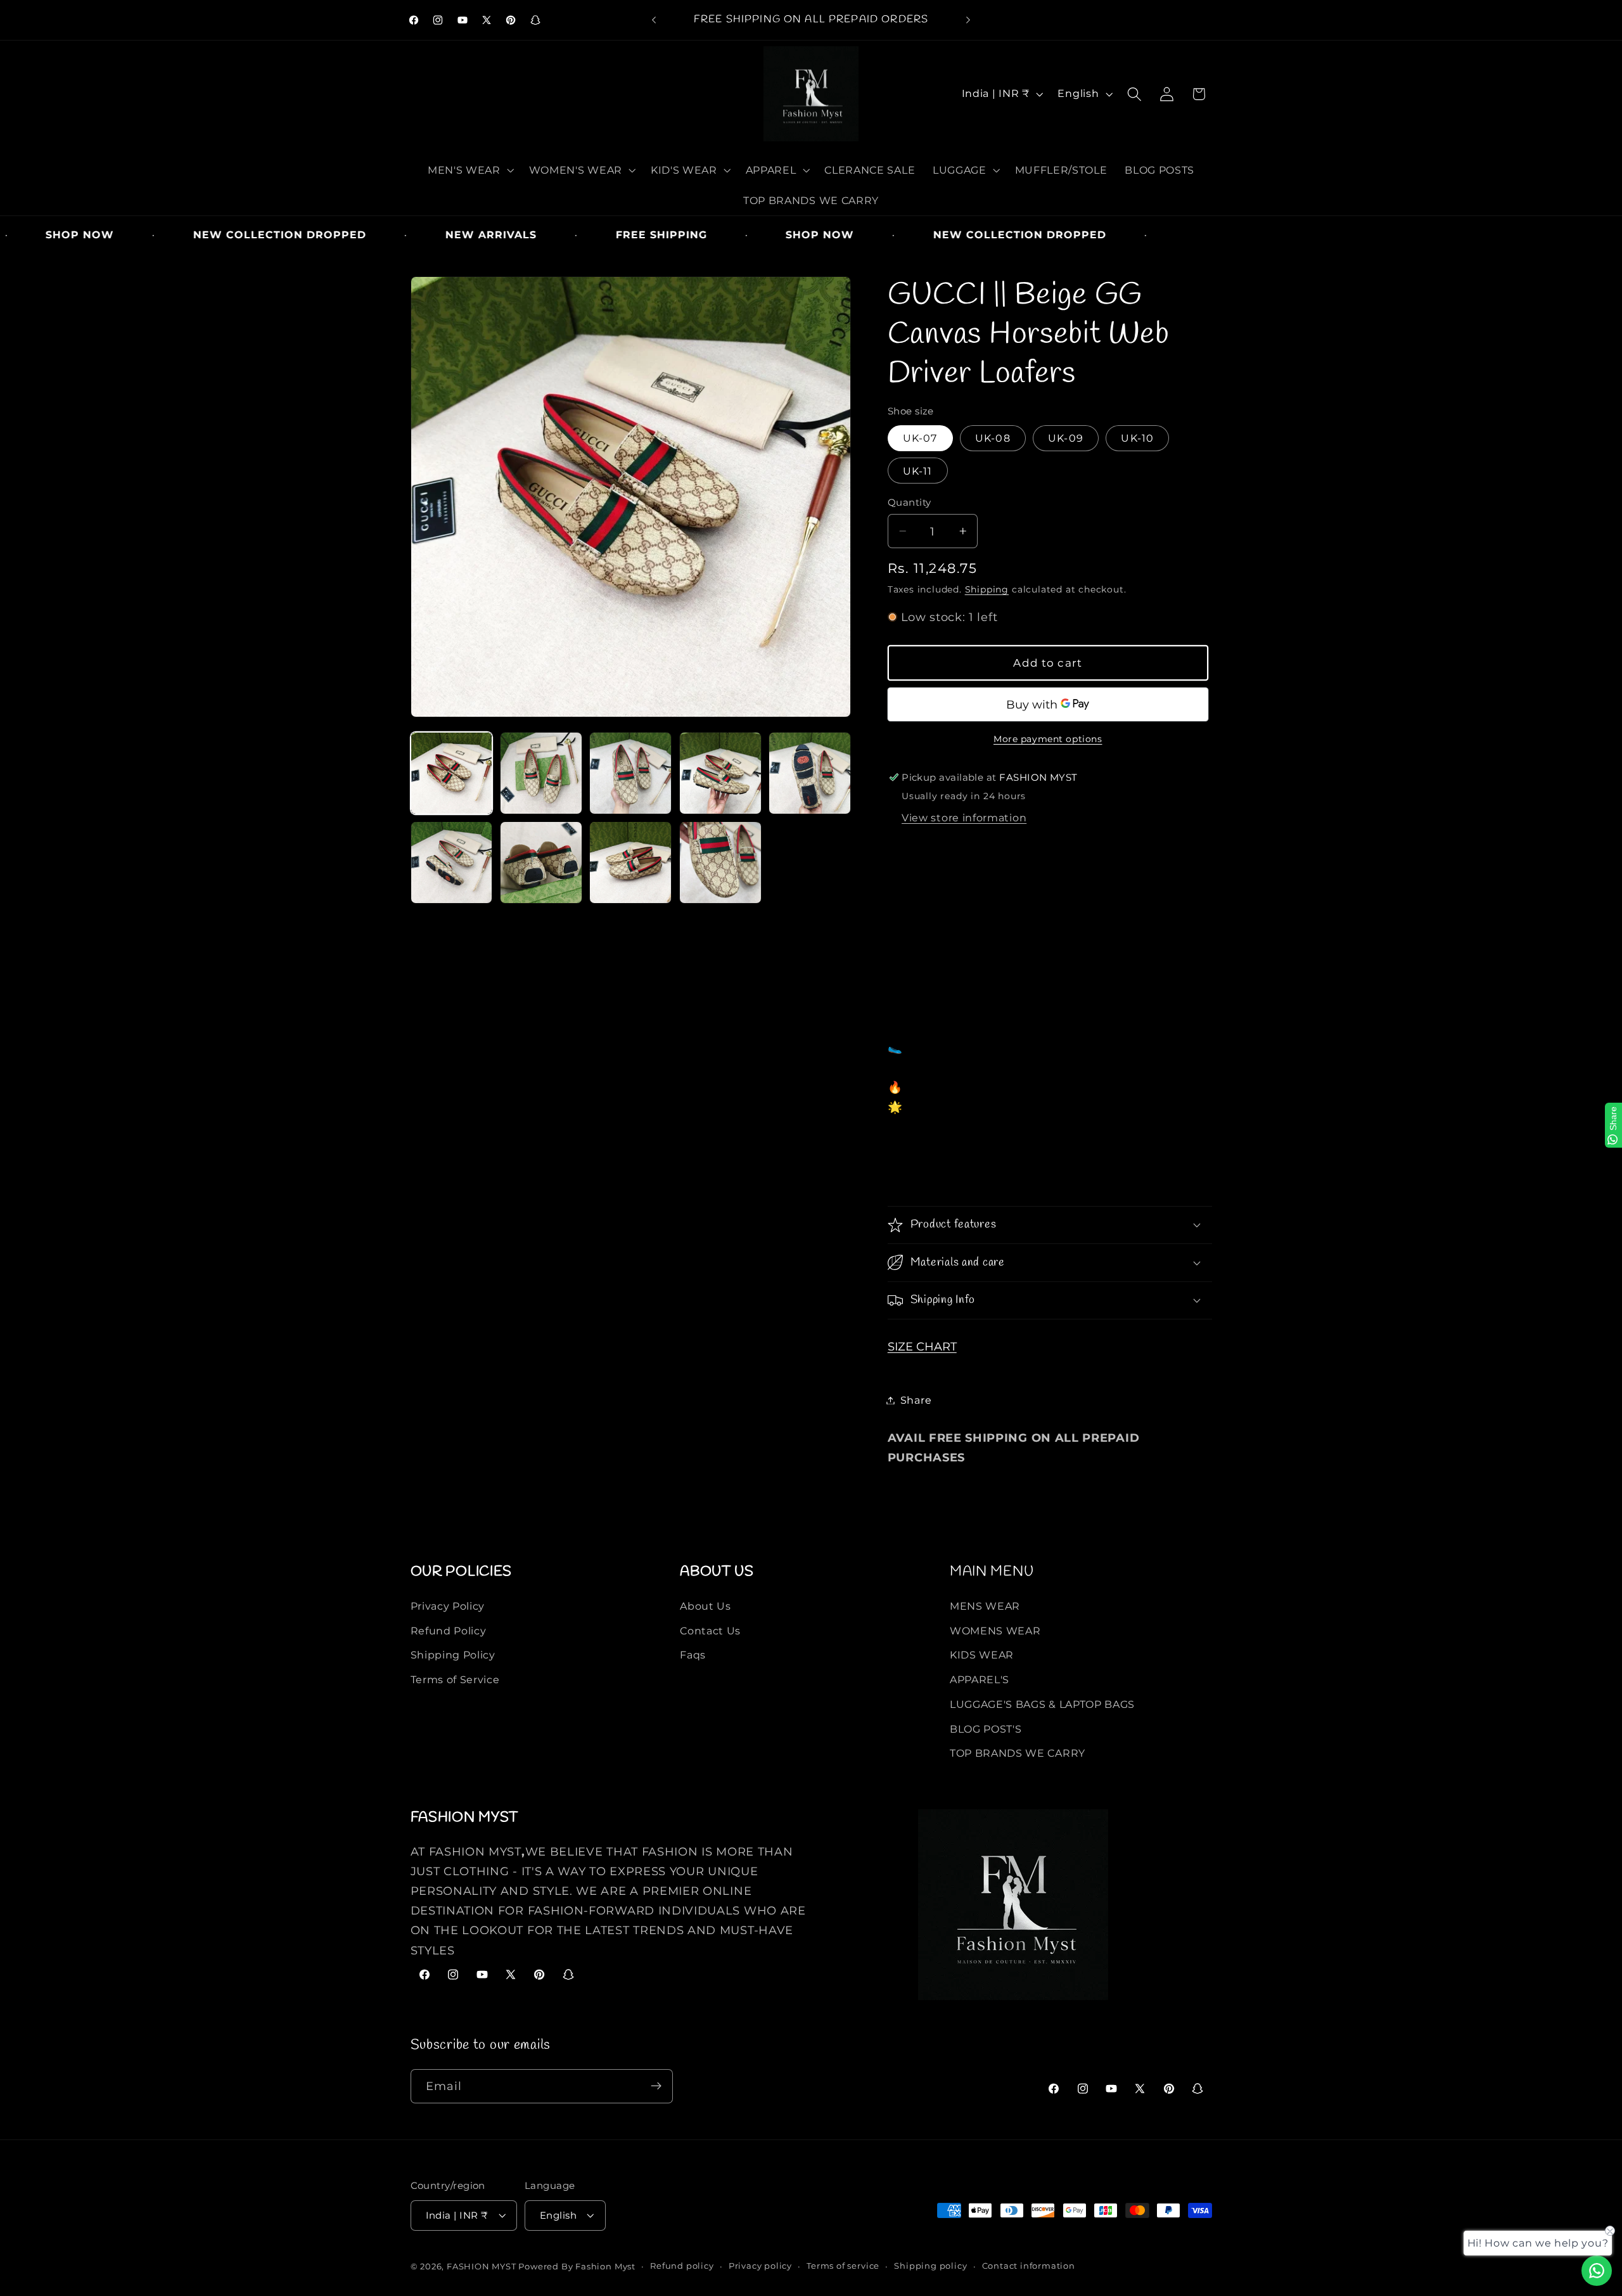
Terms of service (843, 2266)
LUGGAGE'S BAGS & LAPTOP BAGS (1042, 1704)
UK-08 (993, 438)
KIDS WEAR (982, 1655)
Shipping (987, 589)
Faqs (693, 1655)
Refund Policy (449, 1630)
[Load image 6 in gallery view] (452, 863)
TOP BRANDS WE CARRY (1018, 1753)
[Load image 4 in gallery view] (720, 773)
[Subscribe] (656, 2086)
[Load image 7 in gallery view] (541, 863)
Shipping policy (930, 2266)
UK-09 (1066, 438)
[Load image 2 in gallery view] (541, 773)
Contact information (1029, 2266)
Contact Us (710, 1630)
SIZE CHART (922, 1346)
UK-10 (1137, 438)
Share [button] (916, 1400)
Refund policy (682, 2266)
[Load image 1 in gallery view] (452, 773)
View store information (964, 818)
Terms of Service (455, 1679)
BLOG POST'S (986, 1728)
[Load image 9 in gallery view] (720, 863)
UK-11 (918, 470)
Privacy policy (760, 2266)
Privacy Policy (448, 1605)
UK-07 (920, 438)
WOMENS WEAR (995, 1630)
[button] (469, 170)
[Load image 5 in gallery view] (810, 773)
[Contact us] (1597, 2271)
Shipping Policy (453, 1655)
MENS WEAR (985, 1605)
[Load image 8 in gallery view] (630, 863)
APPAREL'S (980, 1679)
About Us (706, 1605)
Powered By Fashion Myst (577, 2267)
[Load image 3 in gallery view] (630, 773)
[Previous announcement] (654, 20)
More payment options (1048, 738)
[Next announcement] (968, 20)
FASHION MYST (482, 2267)
